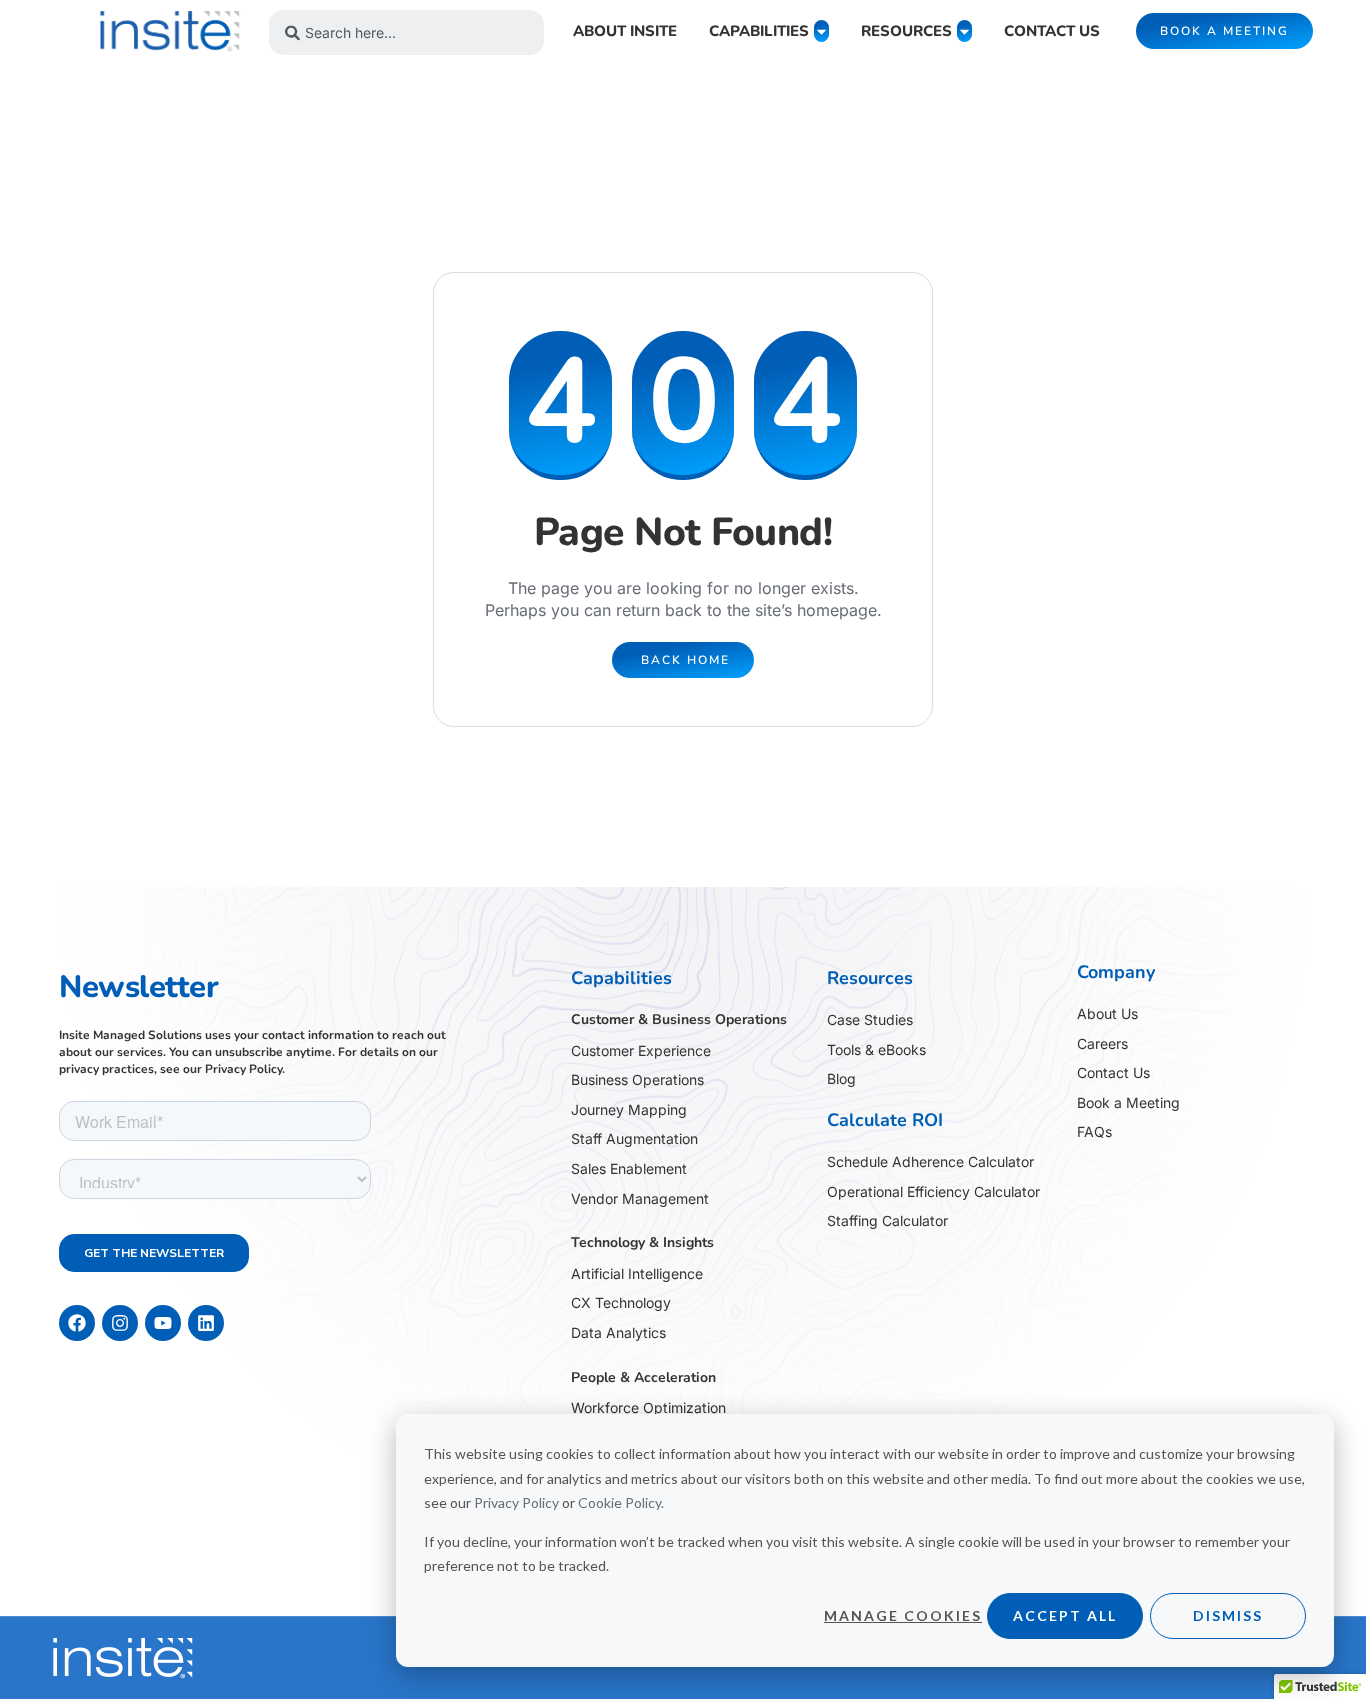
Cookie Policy (619, 1502)
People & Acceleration (643, 1377)
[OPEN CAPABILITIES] (821, 31)
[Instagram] (120, 1323)
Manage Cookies (903, 1615)
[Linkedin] (206, 1323)
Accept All (1065, 1615)
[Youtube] (163, 1323)
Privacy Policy (516, 1502)
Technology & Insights (642, 1242)
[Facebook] (77, 1323)
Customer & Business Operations (679, 1019)
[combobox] (406, 32)
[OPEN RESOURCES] (964, 31)
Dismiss (1228, 1615)
